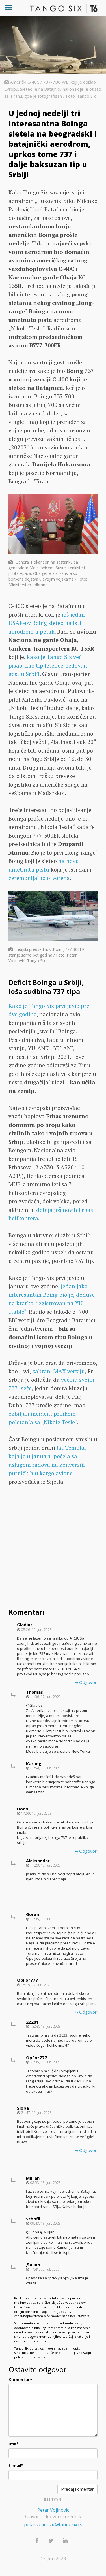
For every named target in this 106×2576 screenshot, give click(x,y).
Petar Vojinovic (53, 2510)
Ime (14, 2444)
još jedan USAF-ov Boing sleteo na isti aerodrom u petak (47, 623)
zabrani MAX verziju (59, 1371)
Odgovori (88, 1682)
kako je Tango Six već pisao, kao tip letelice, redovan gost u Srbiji (48, 665)
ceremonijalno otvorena (39, 878)
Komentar (20, 2379)
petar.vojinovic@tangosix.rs (53, 2524)
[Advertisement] (53, 1548)
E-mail (16, 2465)
